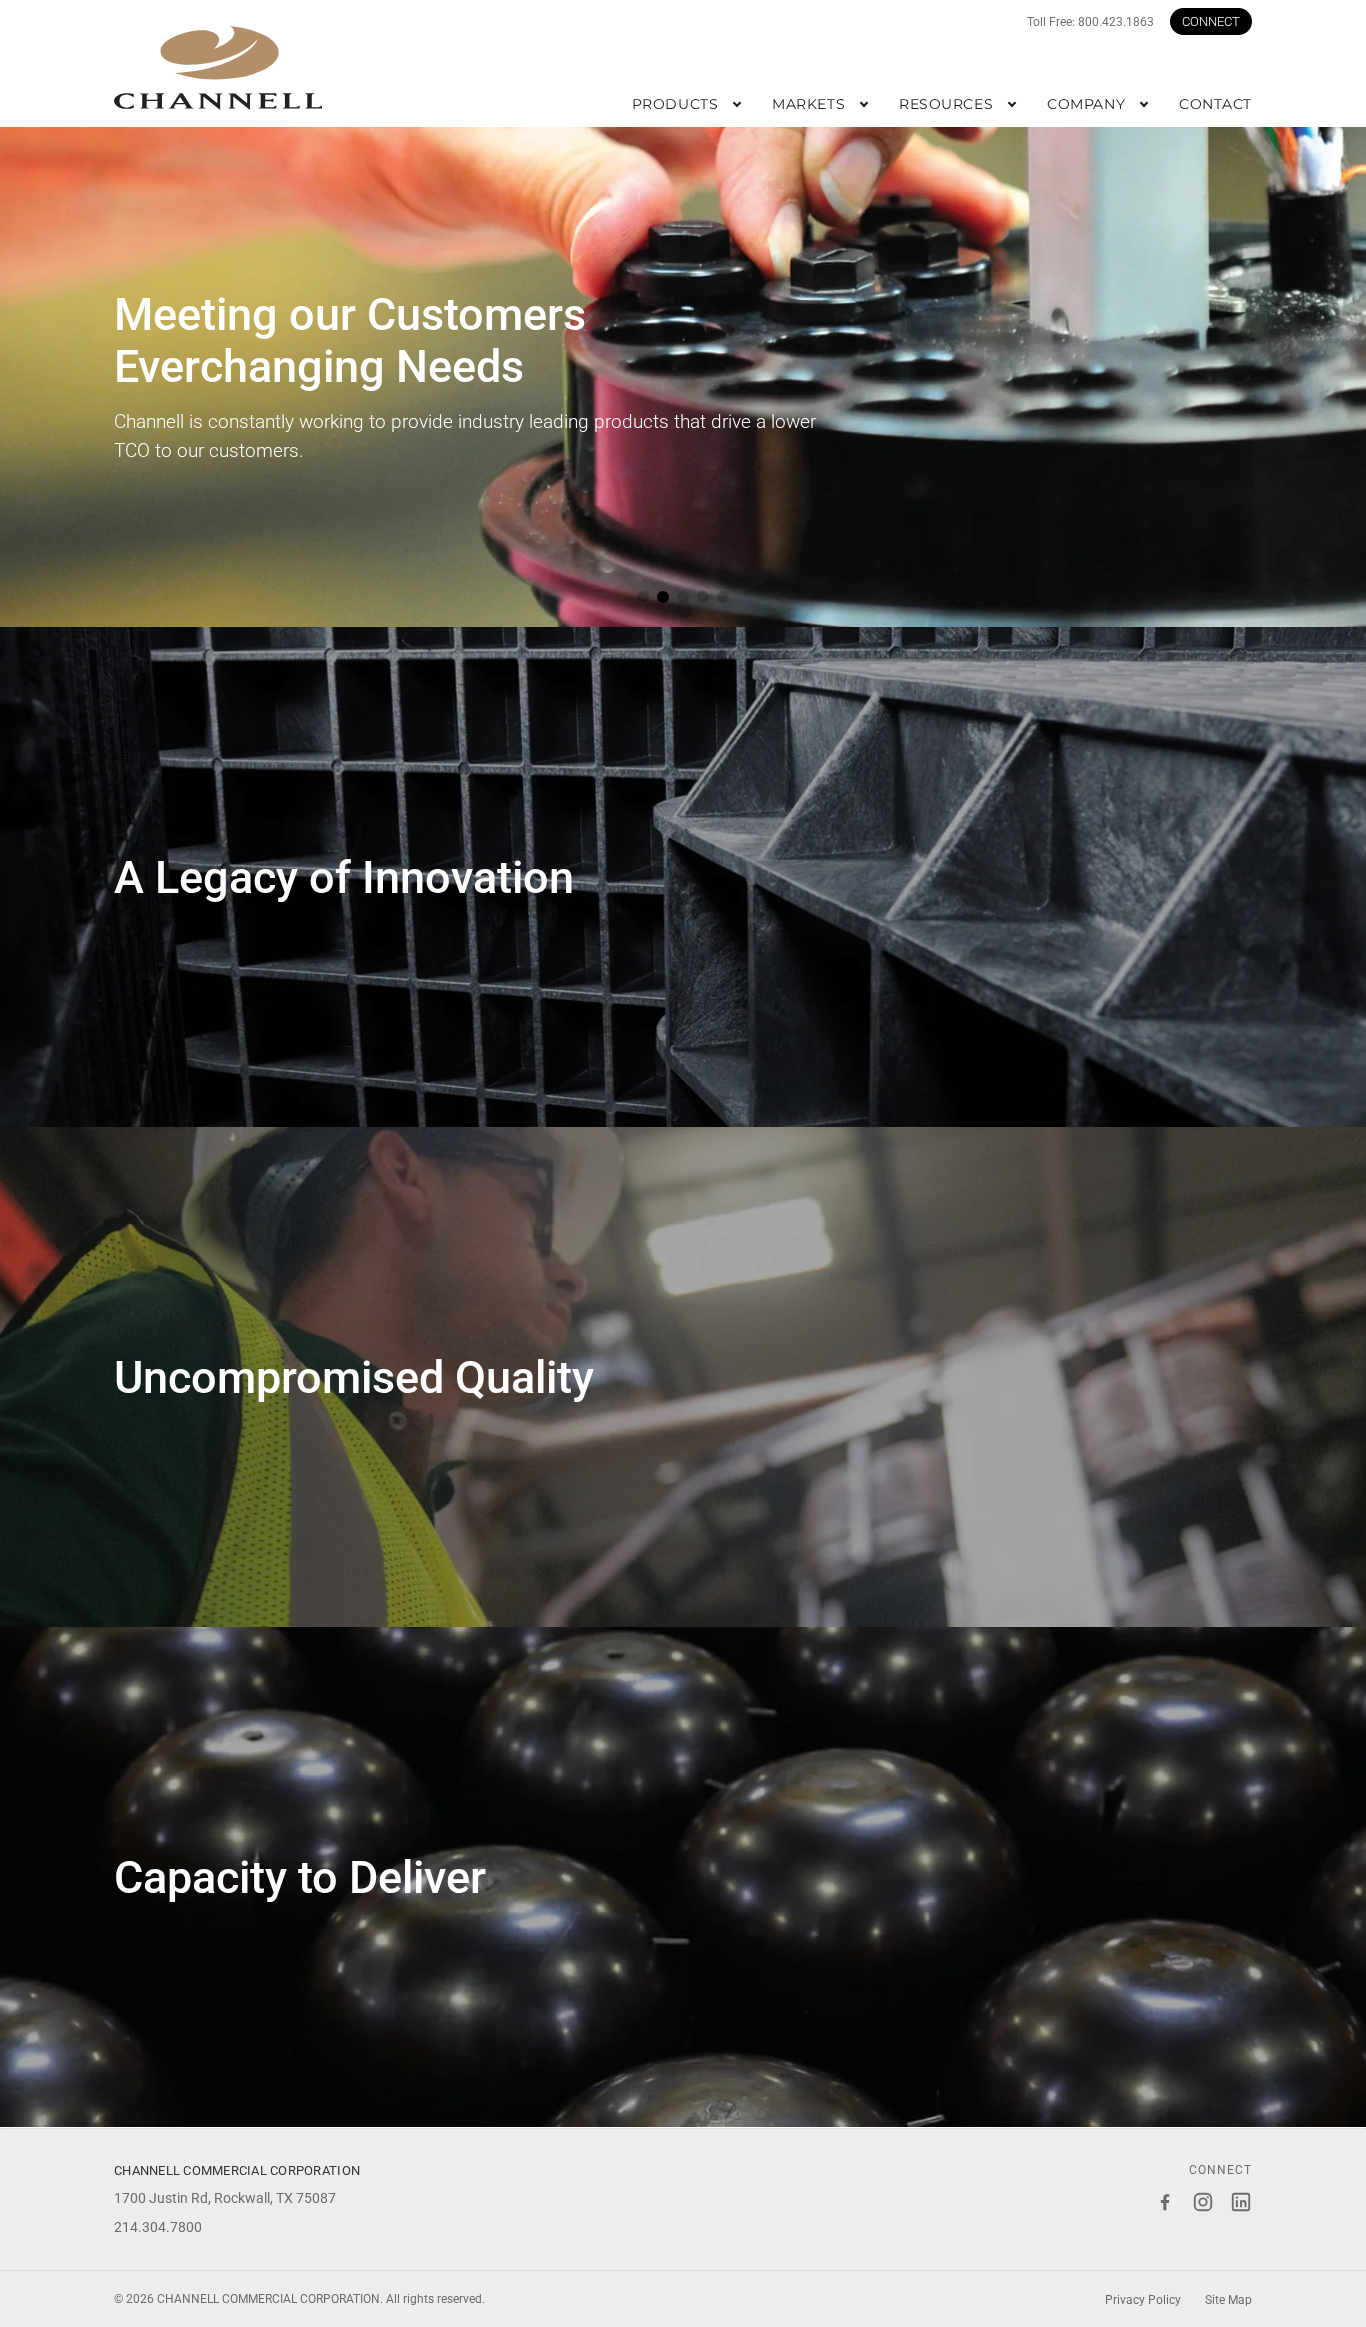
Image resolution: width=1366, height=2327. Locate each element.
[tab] (643, 597)
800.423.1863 (1116, 22)
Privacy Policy (1143, 2300)
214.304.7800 (158, 2227)
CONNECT (1211, 21)
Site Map (1228, 2300)
